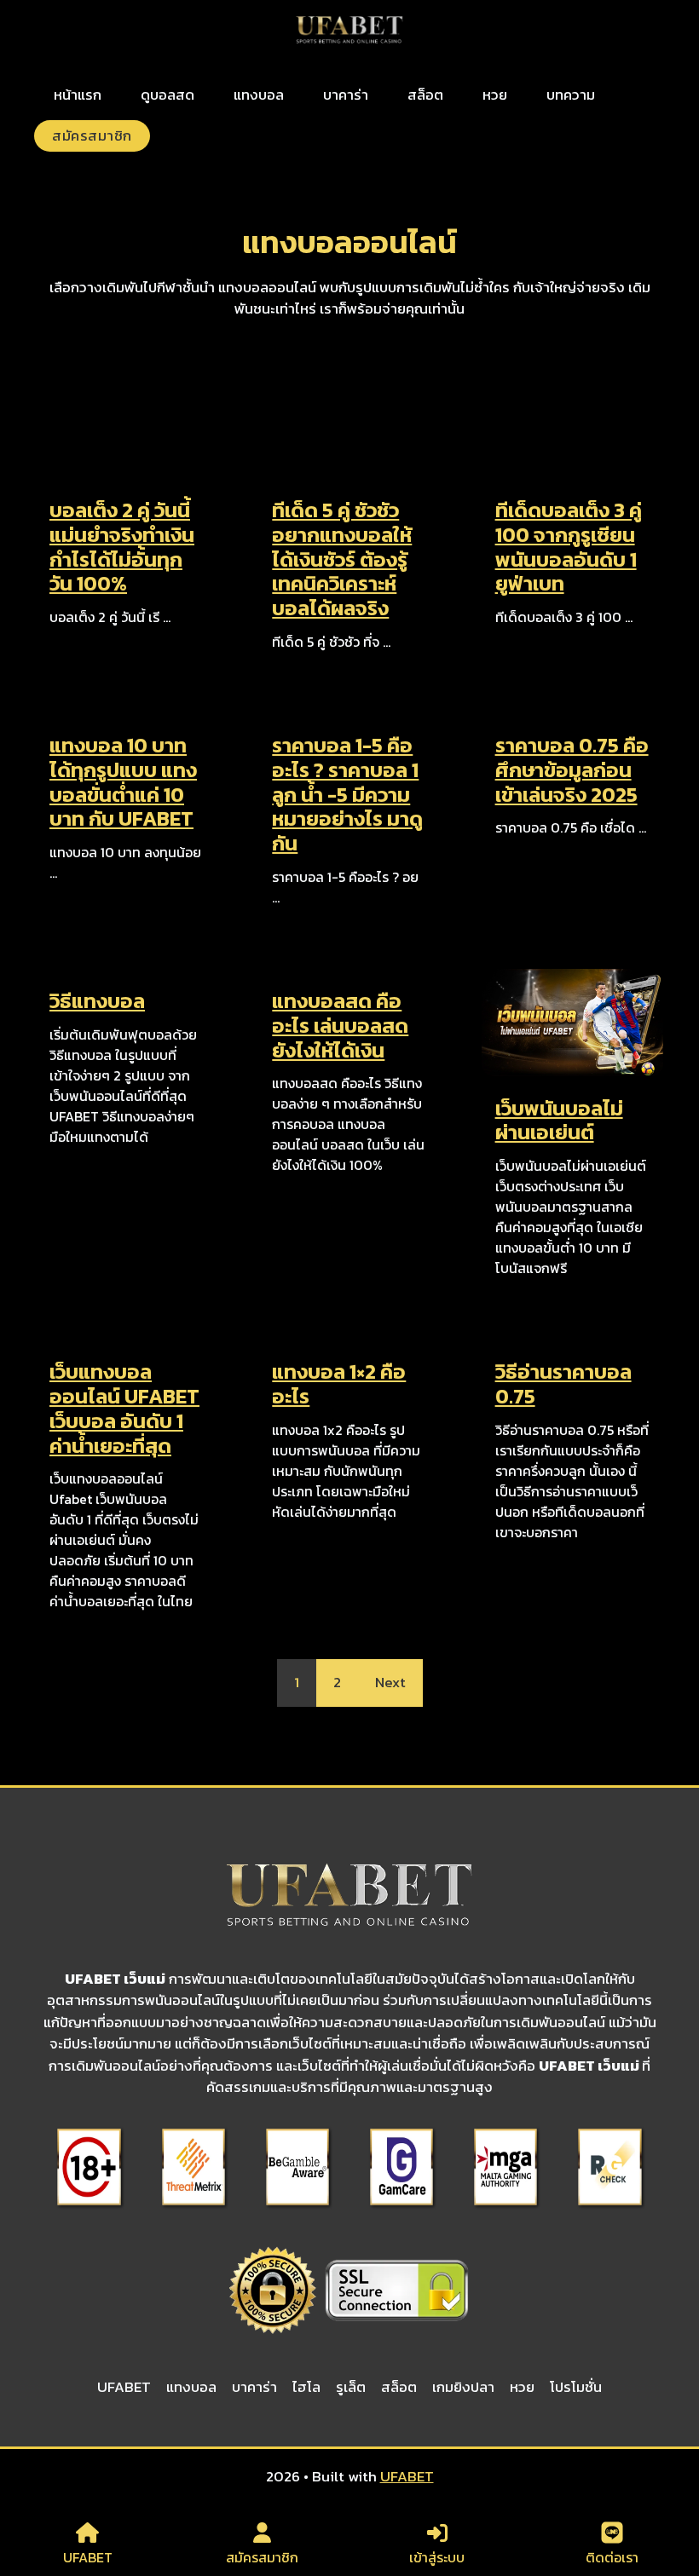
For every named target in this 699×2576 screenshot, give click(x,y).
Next (390, 1682)
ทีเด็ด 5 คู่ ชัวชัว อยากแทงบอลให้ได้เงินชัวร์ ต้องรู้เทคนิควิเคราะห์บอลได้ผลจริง (342, 559)
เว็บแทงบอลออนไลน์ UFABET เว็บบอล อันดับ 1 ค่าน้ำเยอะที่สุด (124, 1408)
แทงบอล (259, 95)
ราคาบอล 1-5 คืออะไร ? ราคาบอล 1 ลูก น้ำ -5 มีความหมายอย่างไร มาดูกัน (347, 794)
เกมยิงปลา (463, 2387)
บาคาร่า (346, 95)
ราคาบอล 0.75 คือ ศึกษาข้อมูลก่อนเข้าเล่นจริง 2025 (572, 770)
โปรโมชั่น (576, 2387)
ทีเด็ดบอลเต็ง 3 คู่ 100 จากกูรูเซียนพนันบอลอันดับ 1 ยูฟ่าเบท (569, 547)
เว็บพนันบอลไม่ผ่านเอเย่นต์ (559, 1121)
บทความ (571, 95)
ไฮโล (306, 2387)
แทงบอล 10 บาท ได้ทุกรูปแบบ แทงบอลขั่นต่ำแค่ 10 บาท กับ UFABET (123, 782)
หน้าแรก (78, 95)
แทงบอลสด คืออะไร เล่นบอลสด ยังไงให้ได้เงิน (340, 1026)
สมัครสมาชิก (92, 135)
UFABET (124, 2387)
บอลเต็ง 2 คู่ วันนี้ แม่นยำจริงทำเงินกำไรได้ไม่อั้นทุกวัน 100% (122, 547)
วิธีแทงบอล (97, 1001)
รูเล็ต (351, 2387)
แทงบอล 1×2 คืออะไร (339, 1384)
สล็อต (425, 95)
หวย (495, 95)
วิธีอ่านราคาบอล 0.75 (563, 1384)
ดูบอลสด (168, 95)
